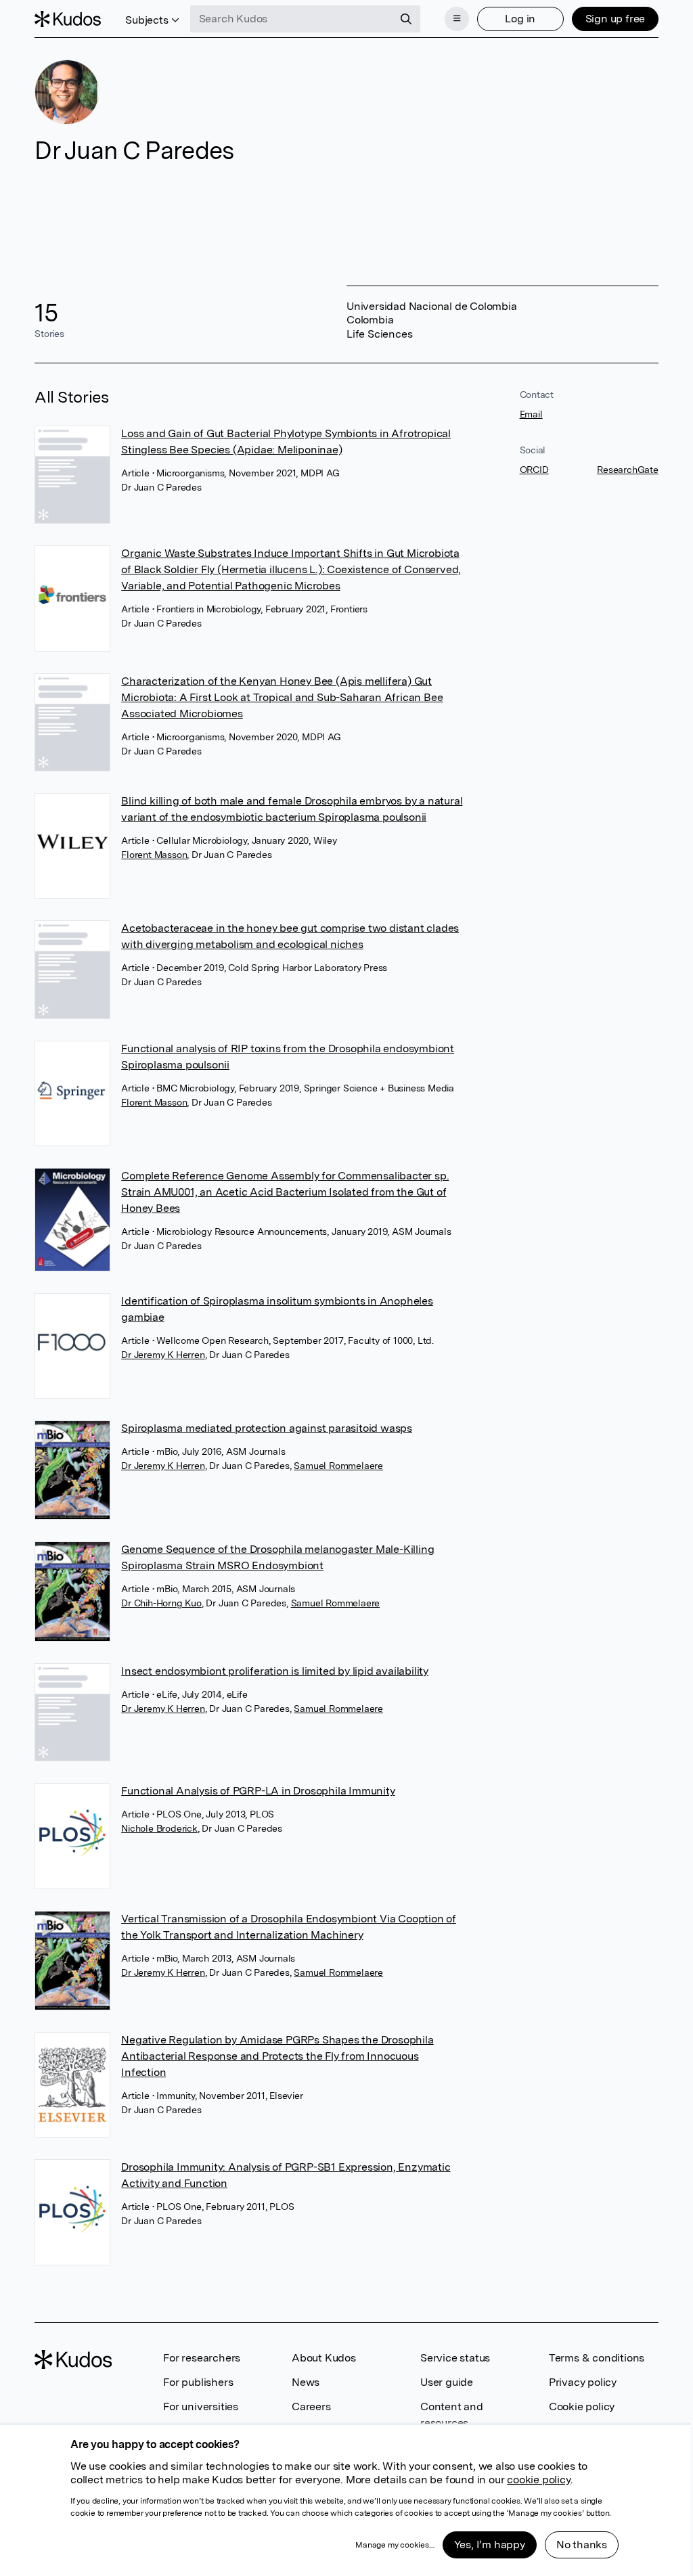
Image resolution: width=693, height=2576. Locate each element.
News (306, 2382)
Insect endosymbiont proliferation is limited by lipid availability (275, 1671)
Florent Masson (154, 855)
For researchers (202, 2358)
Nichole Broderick (159, 1828)
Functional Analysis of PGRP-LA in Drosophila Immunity (258, 1791)
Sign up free (616, 19)
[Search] (406, 19)
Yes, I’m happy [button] (490, 2545)
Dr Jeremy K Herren (163, 1355)
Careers (311, 2406)
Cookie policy (582, 2406)
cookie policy (538, 2480)
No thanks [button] (582, 2545)
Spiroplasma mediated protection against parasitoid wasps (267, 1428)
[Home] (68, 19)
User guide (447, 2382)
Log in (520, 19)
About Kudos (324, 2358)
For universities (201, 2406)
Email (531, 414)
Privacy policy (583, 2382)
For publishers (198, 2382)
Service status (455, 2358)
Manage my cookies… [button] (395, 2545)
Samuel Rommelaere (338, 1466)
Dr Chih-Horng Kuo (161, 1603)
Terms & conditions (597, 2358)
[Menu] (457, 19)
